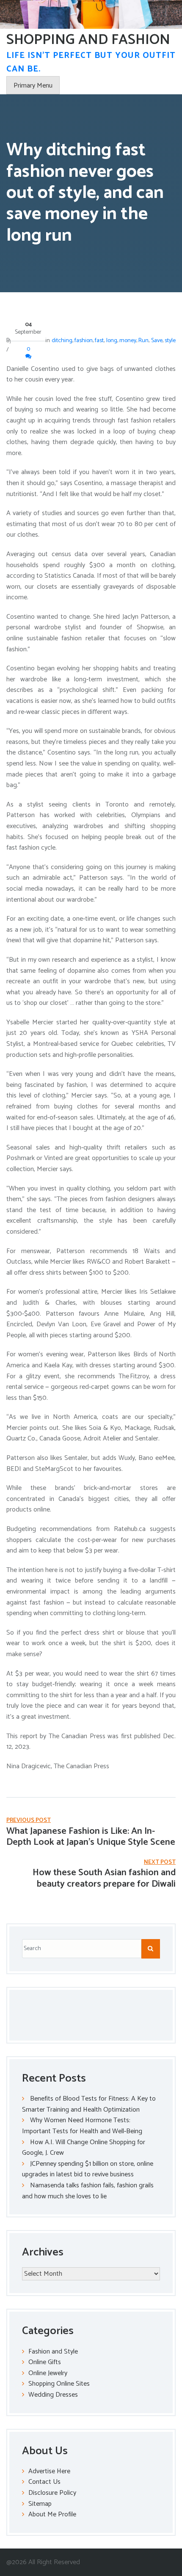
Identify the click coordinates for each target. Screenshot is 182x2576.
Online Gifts (45, 2362)
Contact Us (44, 2482)
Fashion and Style (53, 2352)
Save (157, 341)
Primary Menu (33, 86)
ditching (62, 341)
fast (99, 341)
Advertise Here (49, 2471)
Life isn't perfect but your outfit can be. (91, 62)
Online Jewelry (48, 2373)
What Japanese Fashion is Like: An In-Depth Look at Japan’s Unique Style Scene (91, 1837)
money (128, 341)
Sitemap (40, 2504)
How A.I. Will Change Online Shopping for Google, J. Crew (84, 2148)
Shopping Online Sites (59, 2384)
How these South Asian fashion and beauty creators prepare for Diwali (104, 1878)
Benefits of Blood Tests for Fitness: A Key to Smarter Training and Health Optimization (89, 2104)
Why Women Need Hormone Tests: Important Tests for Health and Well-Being (82, 2126)
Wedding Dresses (53, 2395)
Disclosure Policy (52, 2493)
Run (143, 341)
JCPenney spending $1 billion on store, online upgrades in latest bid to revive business (88, 2169)
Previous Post (29, 1820)
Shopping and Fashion (88, 40)
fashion (84, 341)
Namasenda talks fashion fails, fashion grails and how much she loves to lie (88, 2191)
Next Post (160, 1862)
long (112, 341)
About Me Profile (52, 2514)
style (170, 341)
